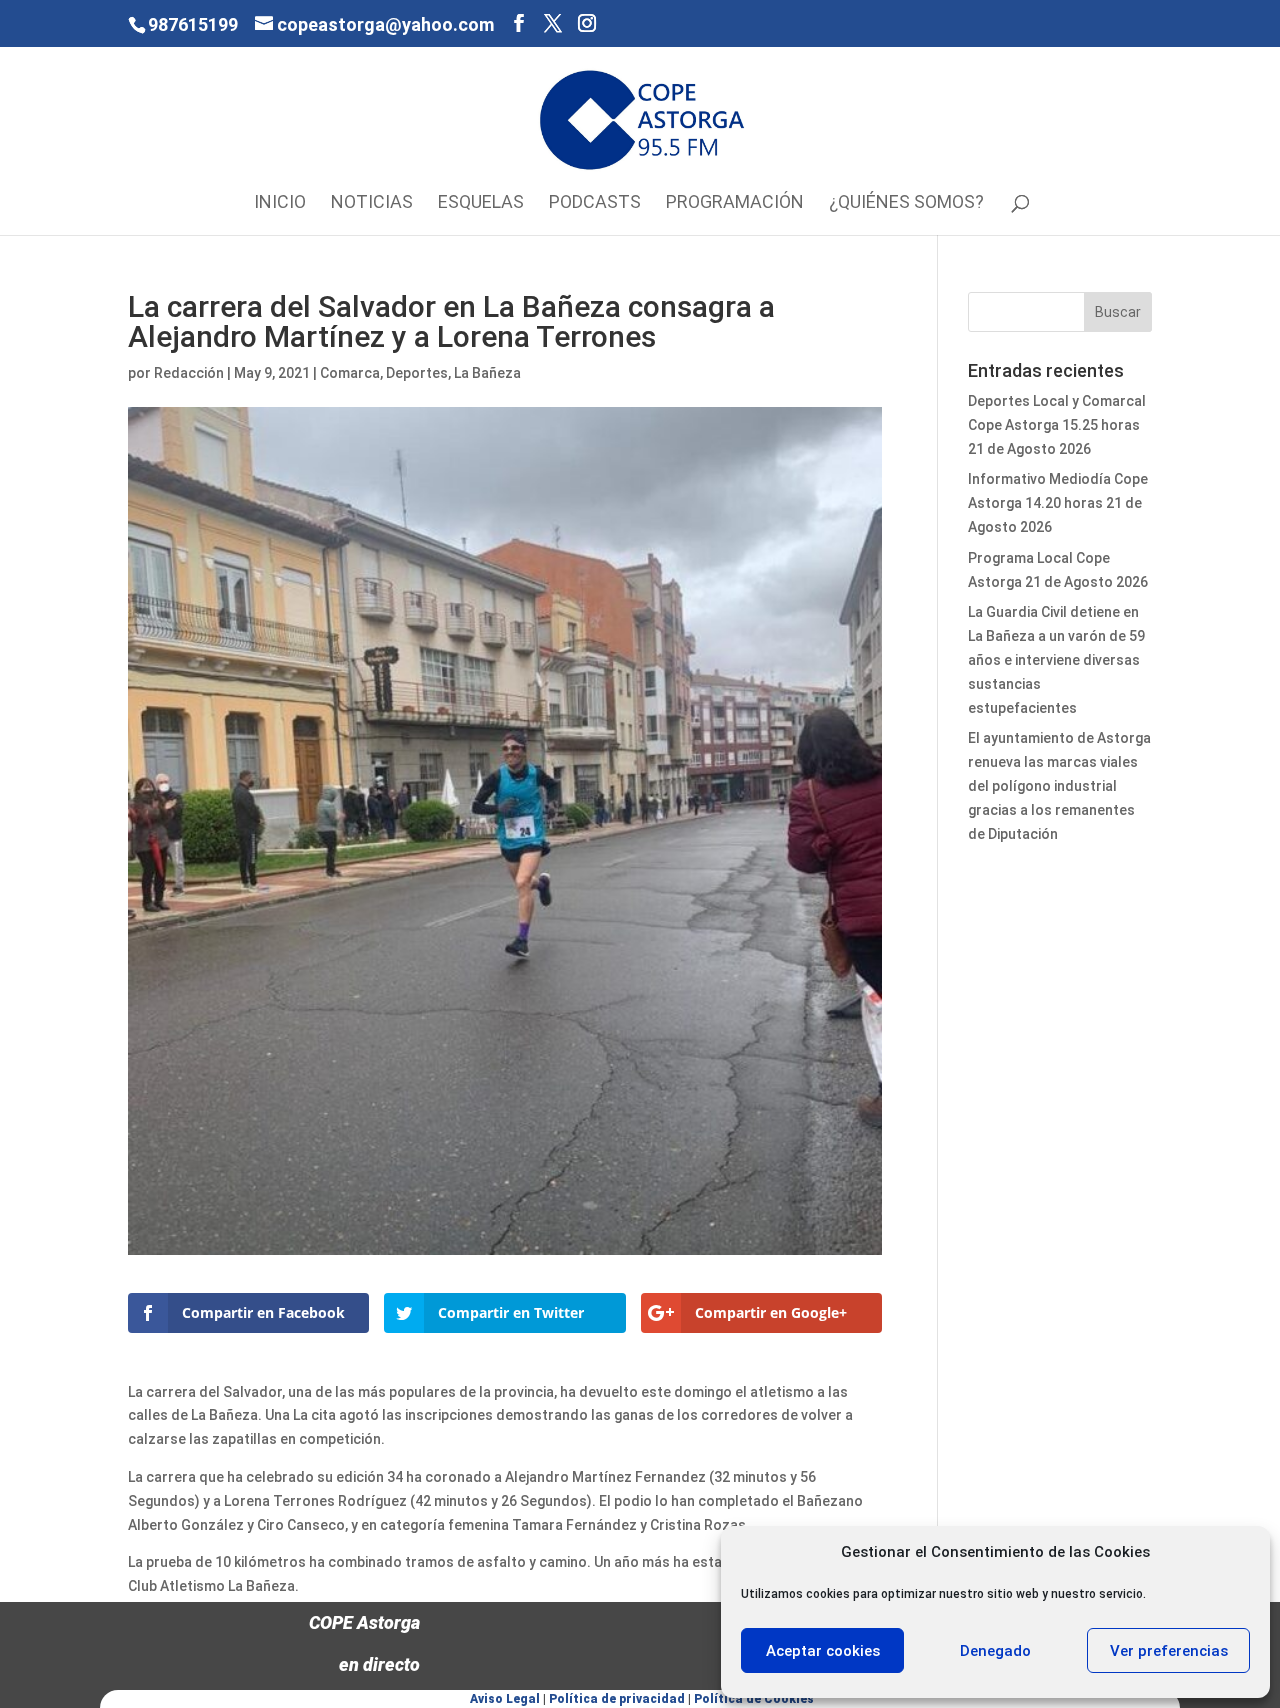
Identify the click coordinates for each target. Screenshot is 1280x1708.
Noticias (372, 203)
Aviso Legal (505, 1699)
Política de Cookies (754, 1699)
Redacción (189, 373)
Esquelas (481, 203)
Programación (735, 203)
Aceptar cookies (823, 1651)
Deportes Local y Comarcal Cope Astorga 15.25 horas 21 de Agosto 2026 (1057, 425)
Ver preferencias (1169, 1651)
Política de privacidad (617, 1699)
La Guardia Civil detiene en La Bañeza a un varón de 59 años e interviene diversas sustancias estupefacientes (1056, 659)
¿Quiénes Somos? (906, 203)
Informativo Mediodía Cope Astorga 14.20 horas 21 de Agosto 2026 (1058, 503)
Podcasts (595, 203)
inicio (280, 203)
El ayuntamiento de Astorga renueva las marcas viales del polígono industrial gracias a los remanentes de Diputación (1059, 785)
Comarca (350, 373)
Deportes (417, 373)
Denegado (995, 1651)
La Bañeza (487, 373)
